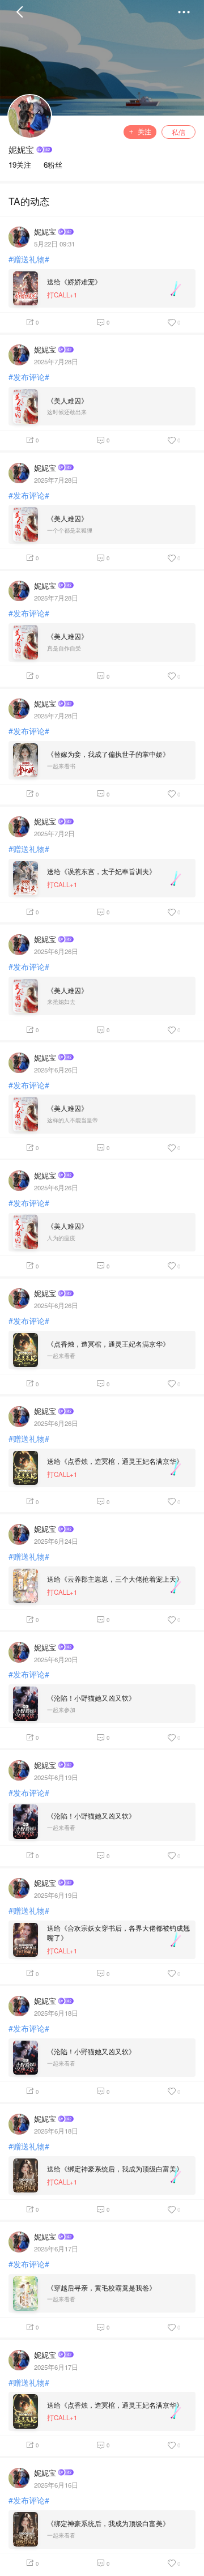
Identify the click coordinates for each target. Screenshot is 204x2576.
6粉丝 (53, 165)
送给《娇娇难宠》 (74, 282)
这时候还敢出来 (67, 412)
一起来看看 (61, 1356)
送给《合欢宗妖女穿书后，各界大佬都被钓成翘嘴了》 (118, 1933)
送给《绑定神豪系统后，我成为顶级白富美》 (115, 2169)
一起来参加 (61, 1710)
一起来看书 (61, 766)
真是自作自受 (64, 648)
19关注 (20, 165)
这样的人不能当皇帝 (73, 1120)
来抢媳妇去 (61, 1002)
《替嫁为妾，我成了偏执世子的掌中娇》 (108, 754)
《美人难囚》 (67, 401)
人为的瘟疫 (61, 1238)
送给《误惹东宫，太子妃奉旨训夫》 (101, 871)
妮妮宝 (21, 149)
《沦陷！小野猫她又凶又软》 (91, 1698)
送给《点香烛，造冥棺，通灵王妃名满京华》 (115, 1461)
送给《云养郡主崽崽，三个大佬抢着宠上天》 (115, 1579)
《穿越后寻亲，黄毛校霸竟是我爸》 (101, 2288)
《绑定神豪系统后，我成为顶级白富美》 (108, 2523)
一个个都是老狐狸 (70, 531)
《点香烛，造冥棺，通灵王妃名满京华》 (108, 1344)
